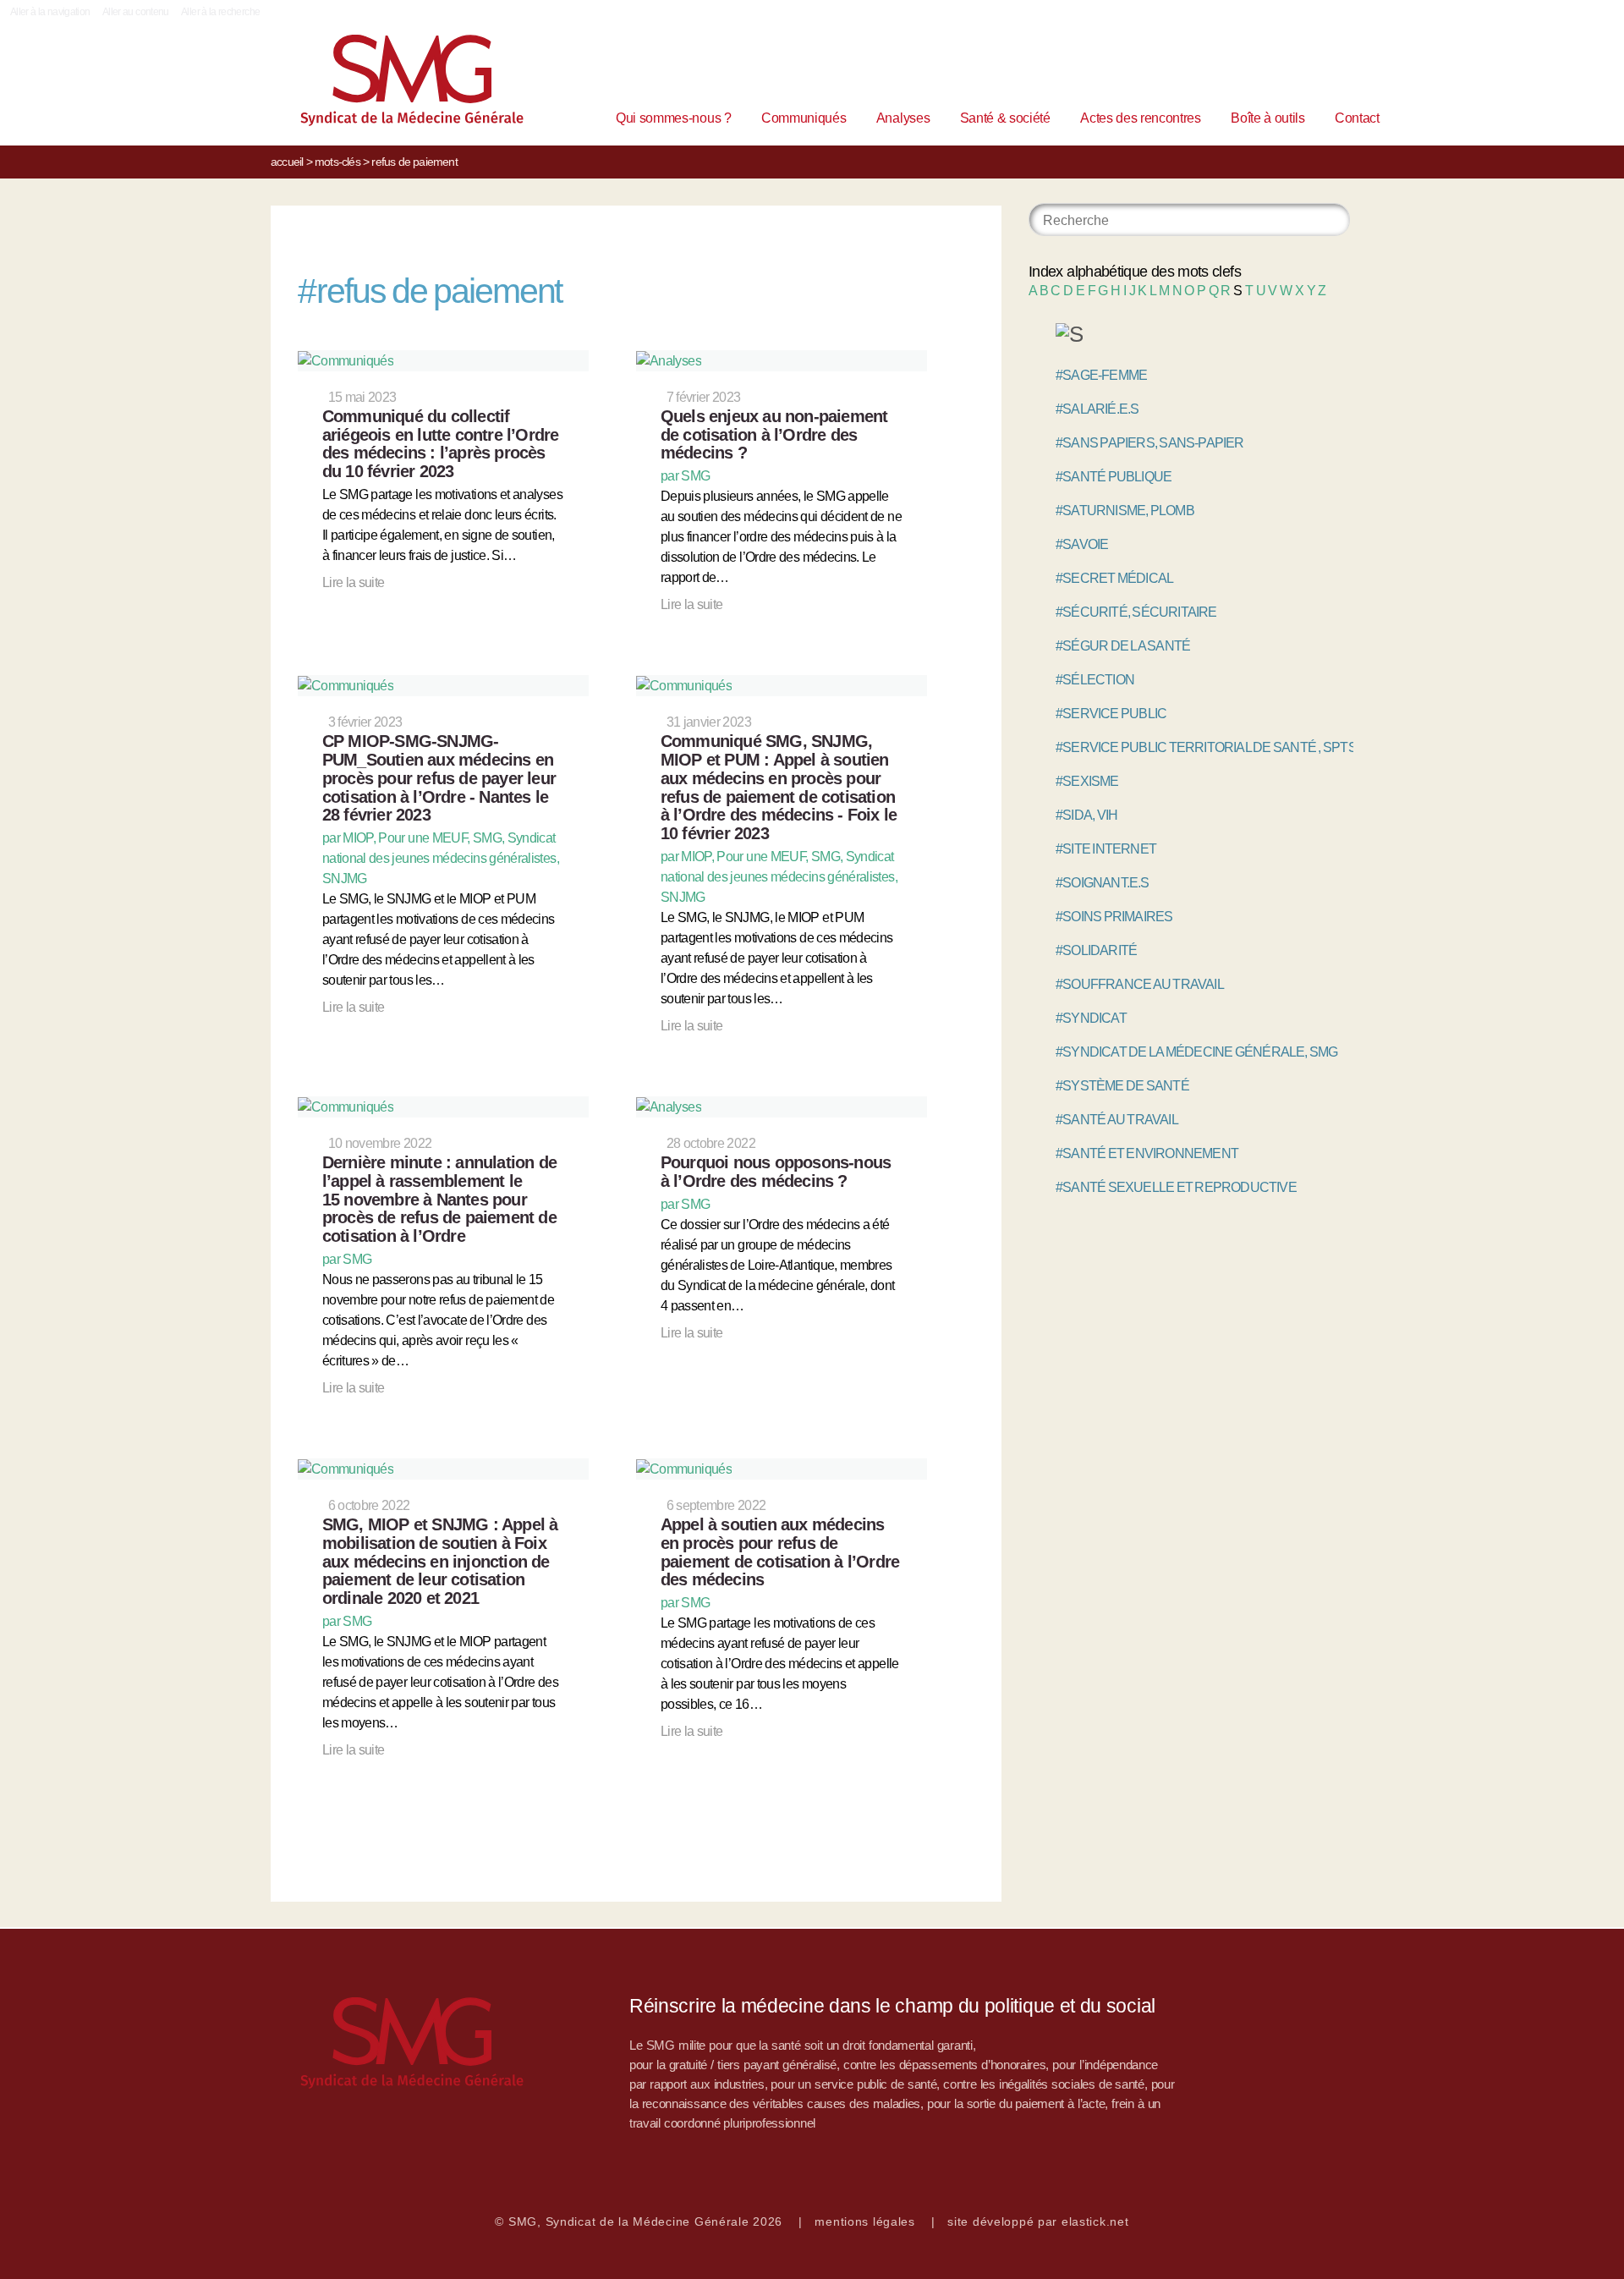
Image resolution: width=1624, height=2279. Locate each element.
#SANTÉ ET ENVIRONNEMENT (1147, 1153)
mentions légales (865, 2221)
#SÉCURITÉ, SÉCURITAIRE (1136, 612)
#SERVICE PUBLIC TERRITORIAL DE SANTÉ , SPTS (1206, 747)
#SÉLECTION (1095, 680)
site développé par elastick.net (1038, 2221)
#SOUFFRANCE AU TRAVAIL (1140, 984)
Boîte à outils (1268, 118)
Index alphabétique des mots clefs (1135, 272)
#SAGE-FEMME (1101, 375)
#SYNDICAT (1091, 1018)
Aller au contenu (136, 12)
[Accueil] (386, 84)
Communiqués (804, 118)
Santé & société (1005, 118)
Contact (1357, 118)
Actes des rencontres (1141, 118)
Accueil (287, 162)
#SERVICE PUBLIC (1111, 714)
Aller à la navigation (50, 12)
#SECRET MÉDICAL (1114, 578)
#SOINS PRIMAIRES (1114, 917)
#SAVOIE (1082, 544)
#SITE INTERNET (1106, 849)
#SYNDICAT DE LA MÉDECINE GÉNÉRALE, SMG (1197, 1052)
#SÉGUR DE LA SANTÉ (1123, 646)
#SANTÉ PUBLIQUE (1114, 477)
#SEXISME (1087, 781)
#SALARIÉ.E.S (1097, 409)
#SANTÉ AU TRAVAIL (1117, 1120)
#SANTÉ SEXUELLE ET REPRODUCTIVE (1176, 1187)
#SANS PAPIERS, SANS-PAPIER (1150, 443)
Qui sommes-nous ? (674, 118)
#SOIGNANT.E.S (1103, 883)
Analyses (903, 118)
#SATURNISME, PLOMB (1125, 511)
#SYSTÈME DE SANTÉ (1122, 1086)
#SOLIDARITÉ (1096, 950)
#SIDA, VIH (1086, 815)
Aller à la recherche (220, 12)
